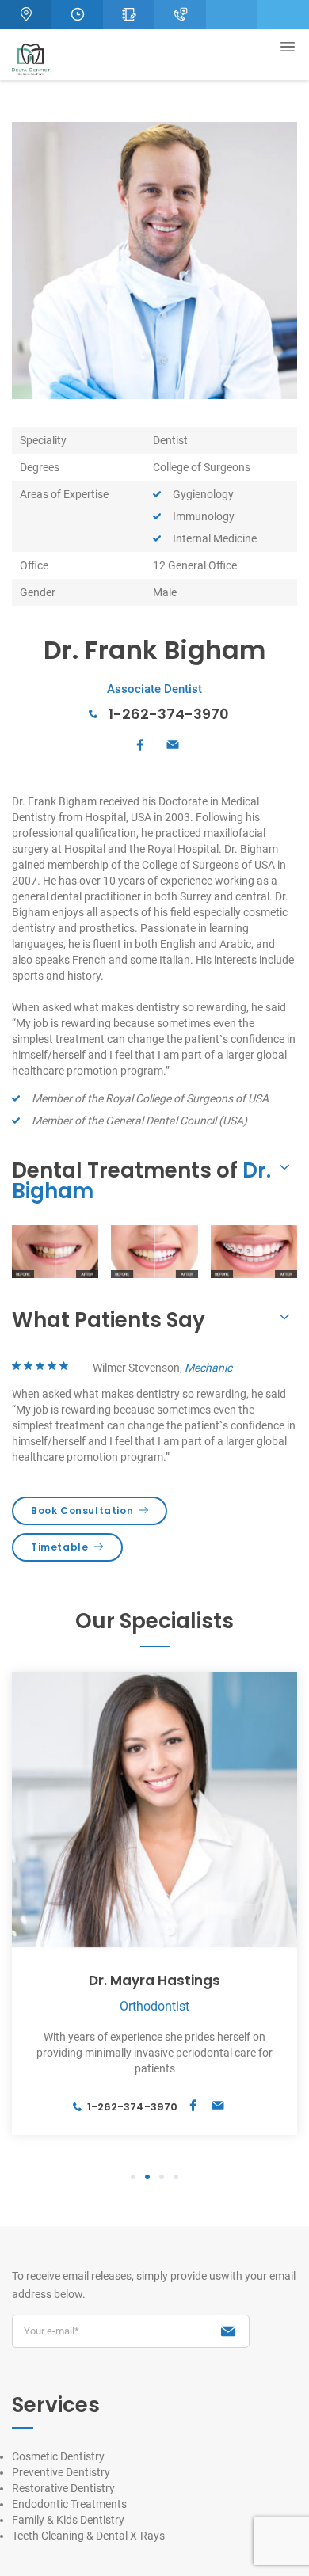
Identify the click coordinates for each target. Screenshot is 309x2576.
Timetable (59, 1547)
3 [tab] (162, 2178)
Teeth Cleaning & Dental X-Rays (88, 2536)
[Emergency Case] (180, 14)
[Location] (26, 14)
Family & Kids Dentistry (68, 2520)
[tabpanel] (154, 1904)
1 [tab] (133, 2178)
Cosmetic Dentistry (58, 2456)
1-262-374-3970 (169, 714)
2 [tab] (147, 2178)
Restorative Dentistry (63, 2488)
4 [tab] (176, 2178)
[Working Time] (77, 14)
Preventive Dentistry (61, 2472)
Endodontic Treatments (69, 2504)
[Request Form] (129, 14)
